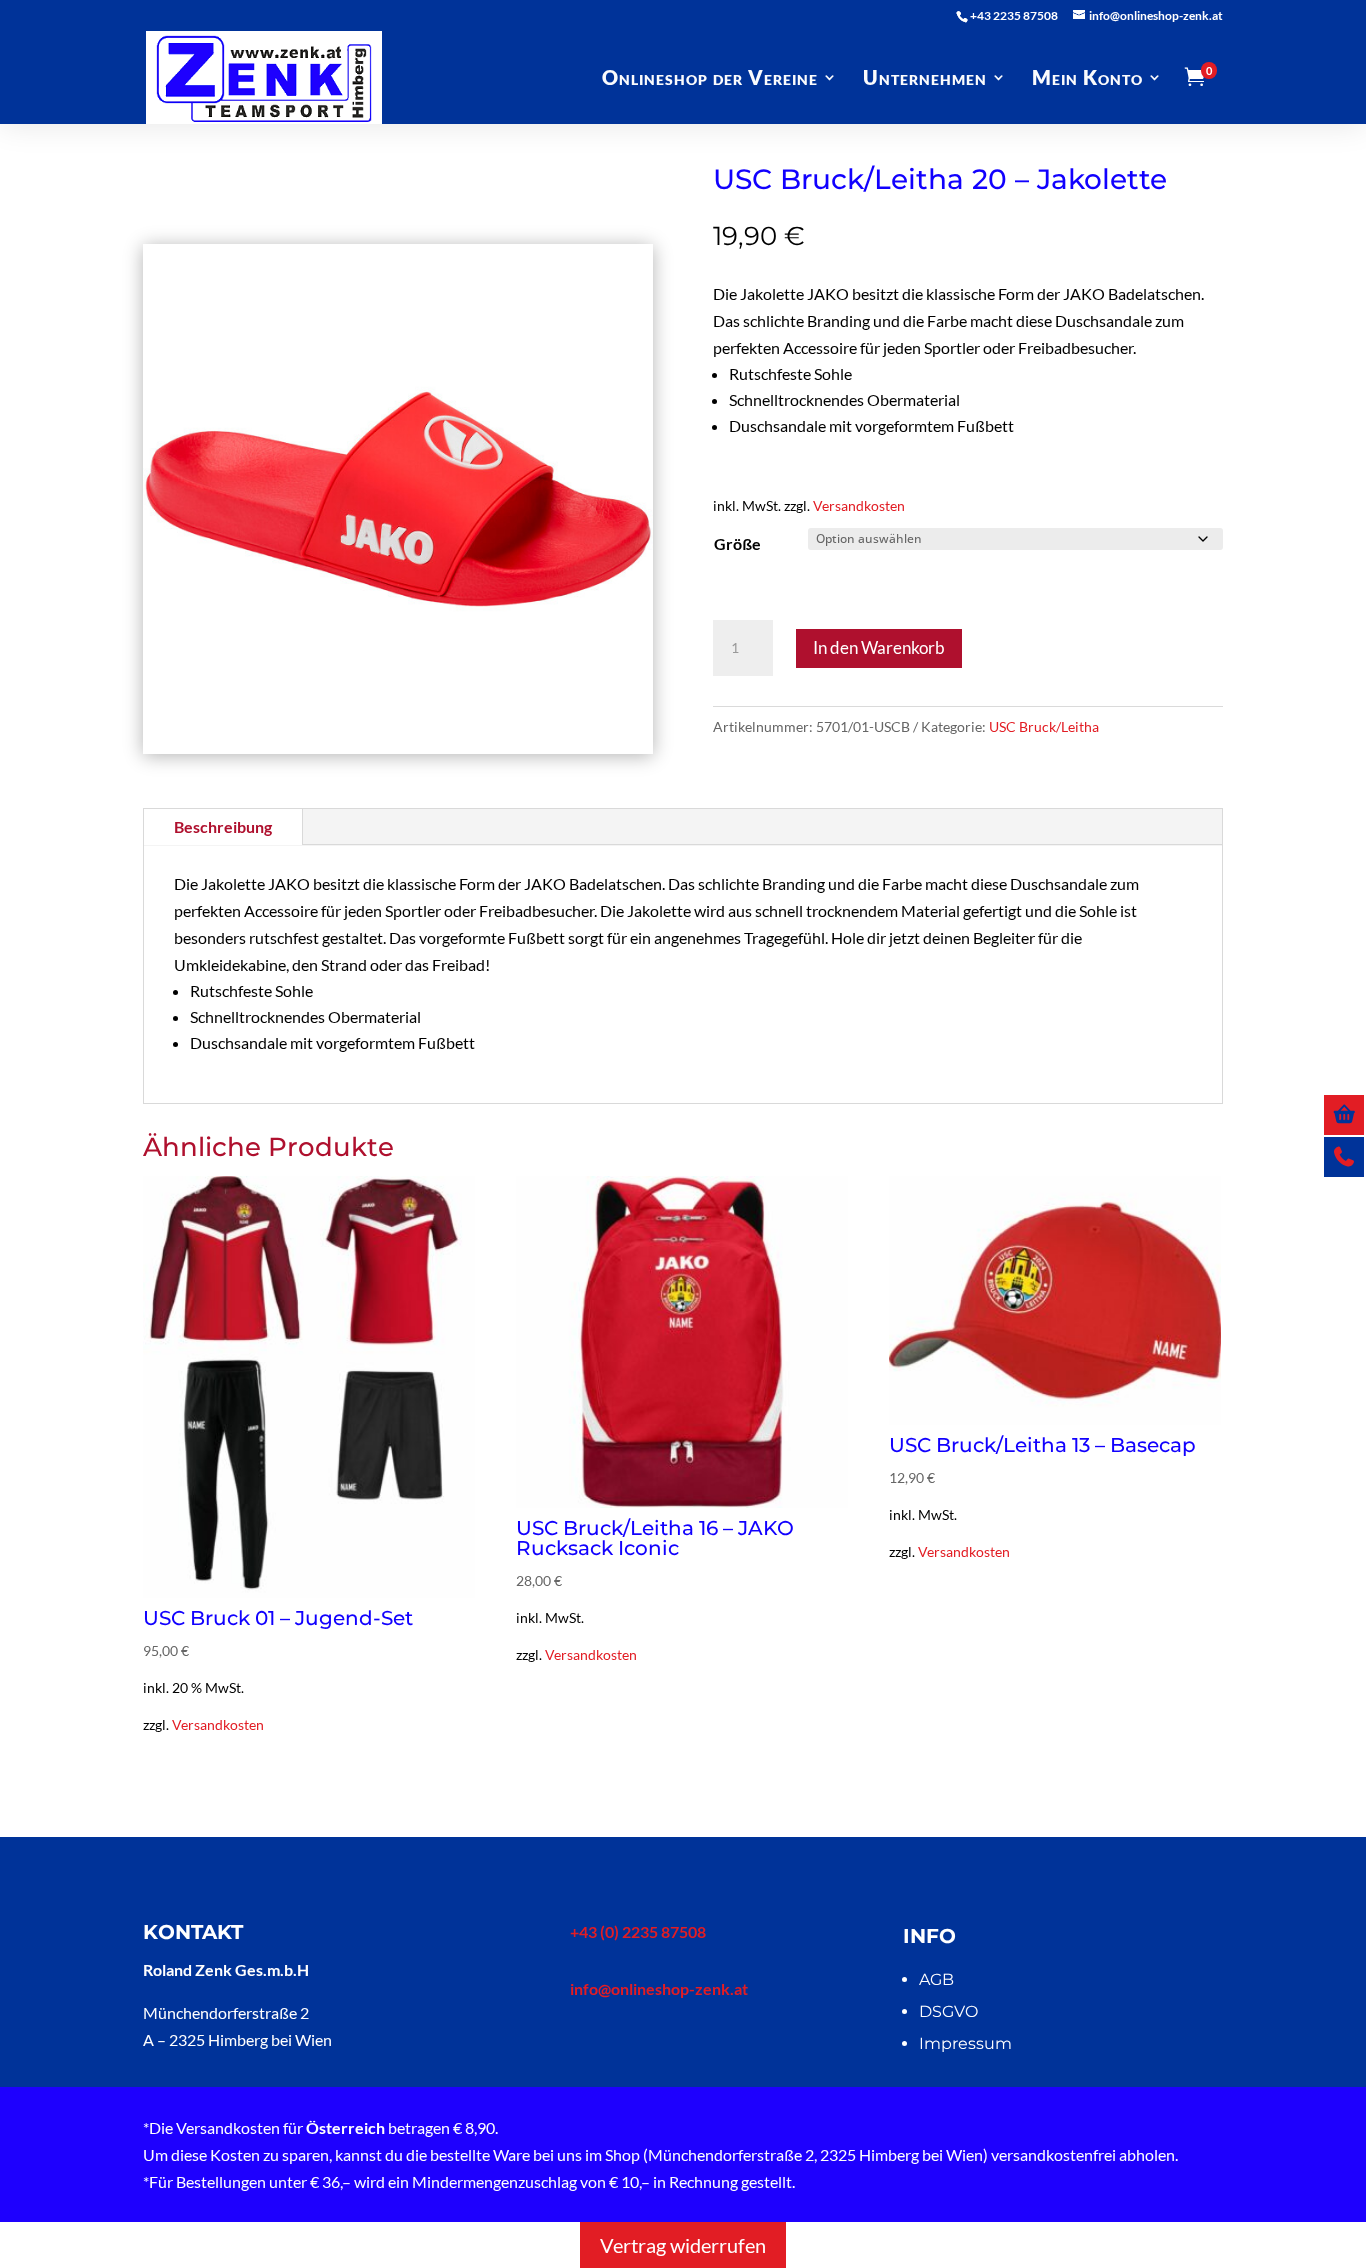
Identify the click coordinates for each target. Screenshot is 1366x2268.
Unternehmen (925, 79)
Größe (737, 543)
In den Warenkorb (879, 647)
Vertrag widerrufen (683, 2245)
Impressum (965, 2043)
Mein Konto (1087, 79)
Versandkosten (859, 505)
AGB (936, 1979)
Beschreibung (223, 826)
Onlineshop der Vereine (710, 79)
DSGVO (948, 2011)
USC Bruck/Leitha (1044, 726)
